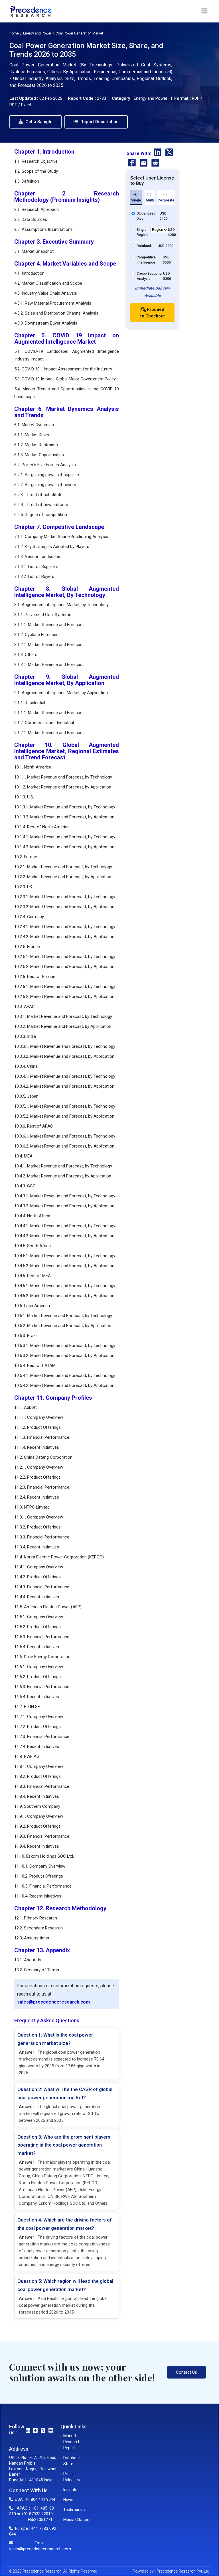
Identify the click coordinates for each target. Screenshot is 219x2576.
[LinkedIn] (158, 153)
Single (136, 200)
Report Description (99, 122)
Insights (70, 2490)
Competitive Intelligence (146, 260)
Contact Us (186, 2372)
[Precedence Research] (31, 11)
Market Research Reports (72, 2442)
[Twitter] (169, 153)
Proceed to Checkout (153, 313)
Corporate (166, 200)
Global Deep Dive (146, 216)
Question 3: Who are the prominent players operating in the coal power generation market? (64, 2145)
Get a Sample (38, 122)
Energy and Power (37, 33)
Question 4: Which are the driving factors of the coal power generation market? (65, 2224)
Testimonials (75, 2510)
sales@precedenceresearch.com (53, 2002)
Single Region (142, 232)
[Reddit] (155, 164)
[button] (204, 11)
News (68, 2500)
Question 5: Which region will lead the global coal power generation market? (65, 2285)
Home (14, 33)
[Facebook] (132, 164)
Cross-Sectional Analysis (150, 276)
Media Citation (76, 2520)
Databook (144, 246)
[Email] (144, 164)
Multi (150, 200)
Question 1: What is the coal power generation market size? (55, 2039)
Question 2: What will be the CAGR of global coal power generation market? (65, 2093)
